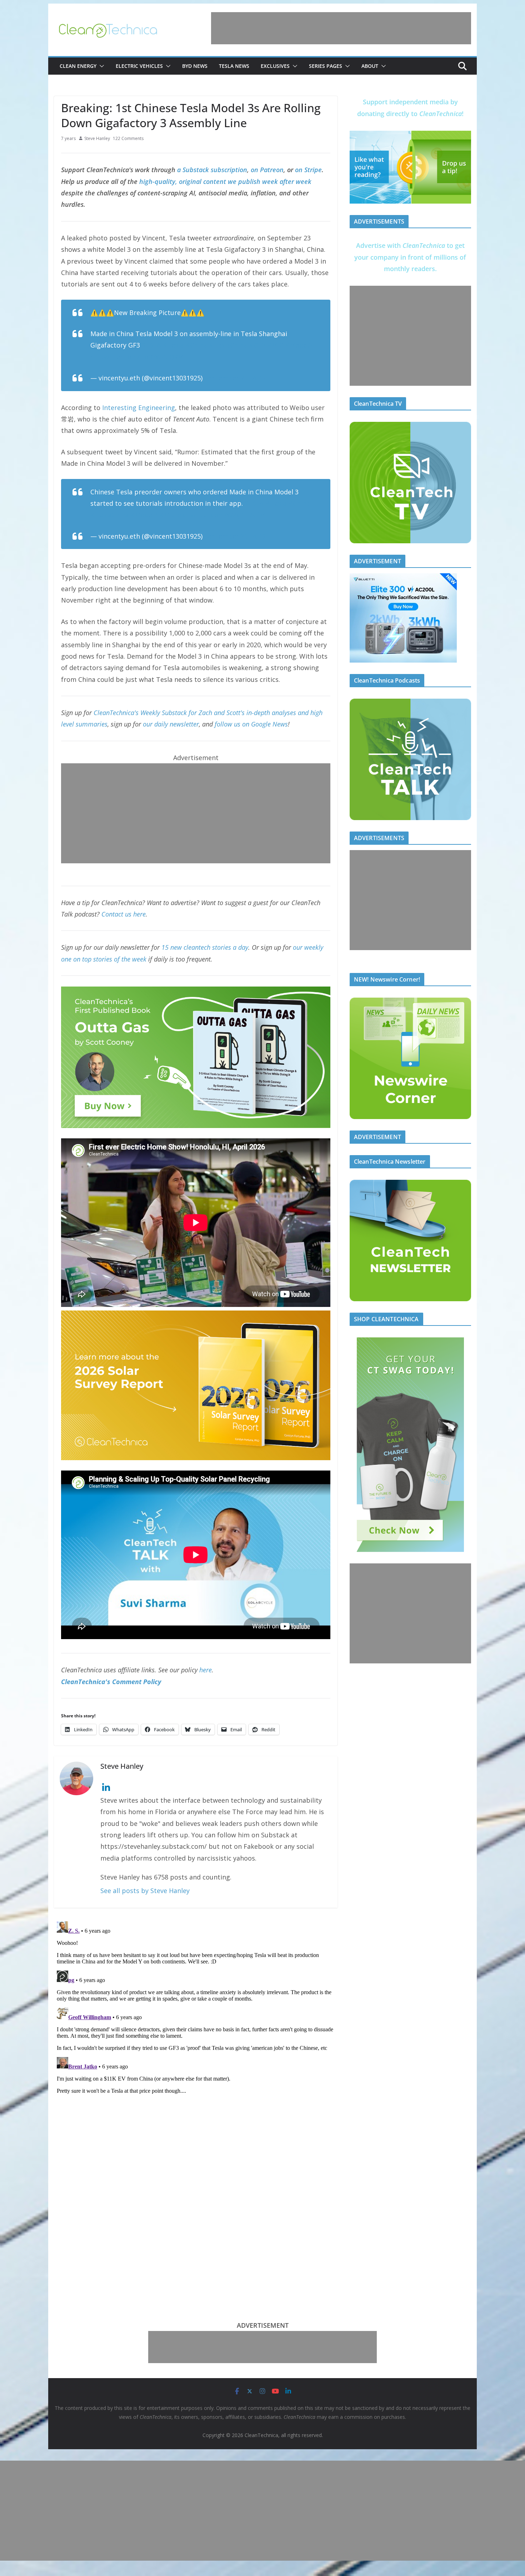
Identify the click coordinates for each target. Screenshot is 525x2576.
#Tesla (173, 345)
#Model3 (299, 345)
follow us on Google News (251, 724)
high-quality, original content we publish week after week (225, 181)
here (206, 1670)
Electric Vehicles (139, 66)
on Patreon (267, 170)
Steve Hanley (97, 138)
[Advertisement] (341, 28)
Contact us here (124, 914)
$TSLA (151, 345)
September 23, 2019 (235, 378)
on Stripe (308, 170)
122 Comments (128, 138)
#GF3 (257, 345)
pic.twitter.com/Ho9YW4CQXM (137, 357)
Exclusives (275, 66)
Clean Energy (78, 66)
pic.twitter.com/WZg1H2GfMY (223, 515)
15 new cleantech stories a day (205, 947)
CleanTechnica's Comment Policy (111, 1682)
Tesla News (234, 66)
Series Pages (326, 66)
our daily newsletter (171, 724)
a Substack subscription (212, 170)
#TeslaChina (228, 345)
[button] (100, 66)
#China (196, 345)
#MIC (275, 345)
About (370, 66)
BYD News (195, 66)
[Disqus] (196, 2008)
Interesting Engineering (139, 408)
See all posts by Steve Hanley (145, 1891)
